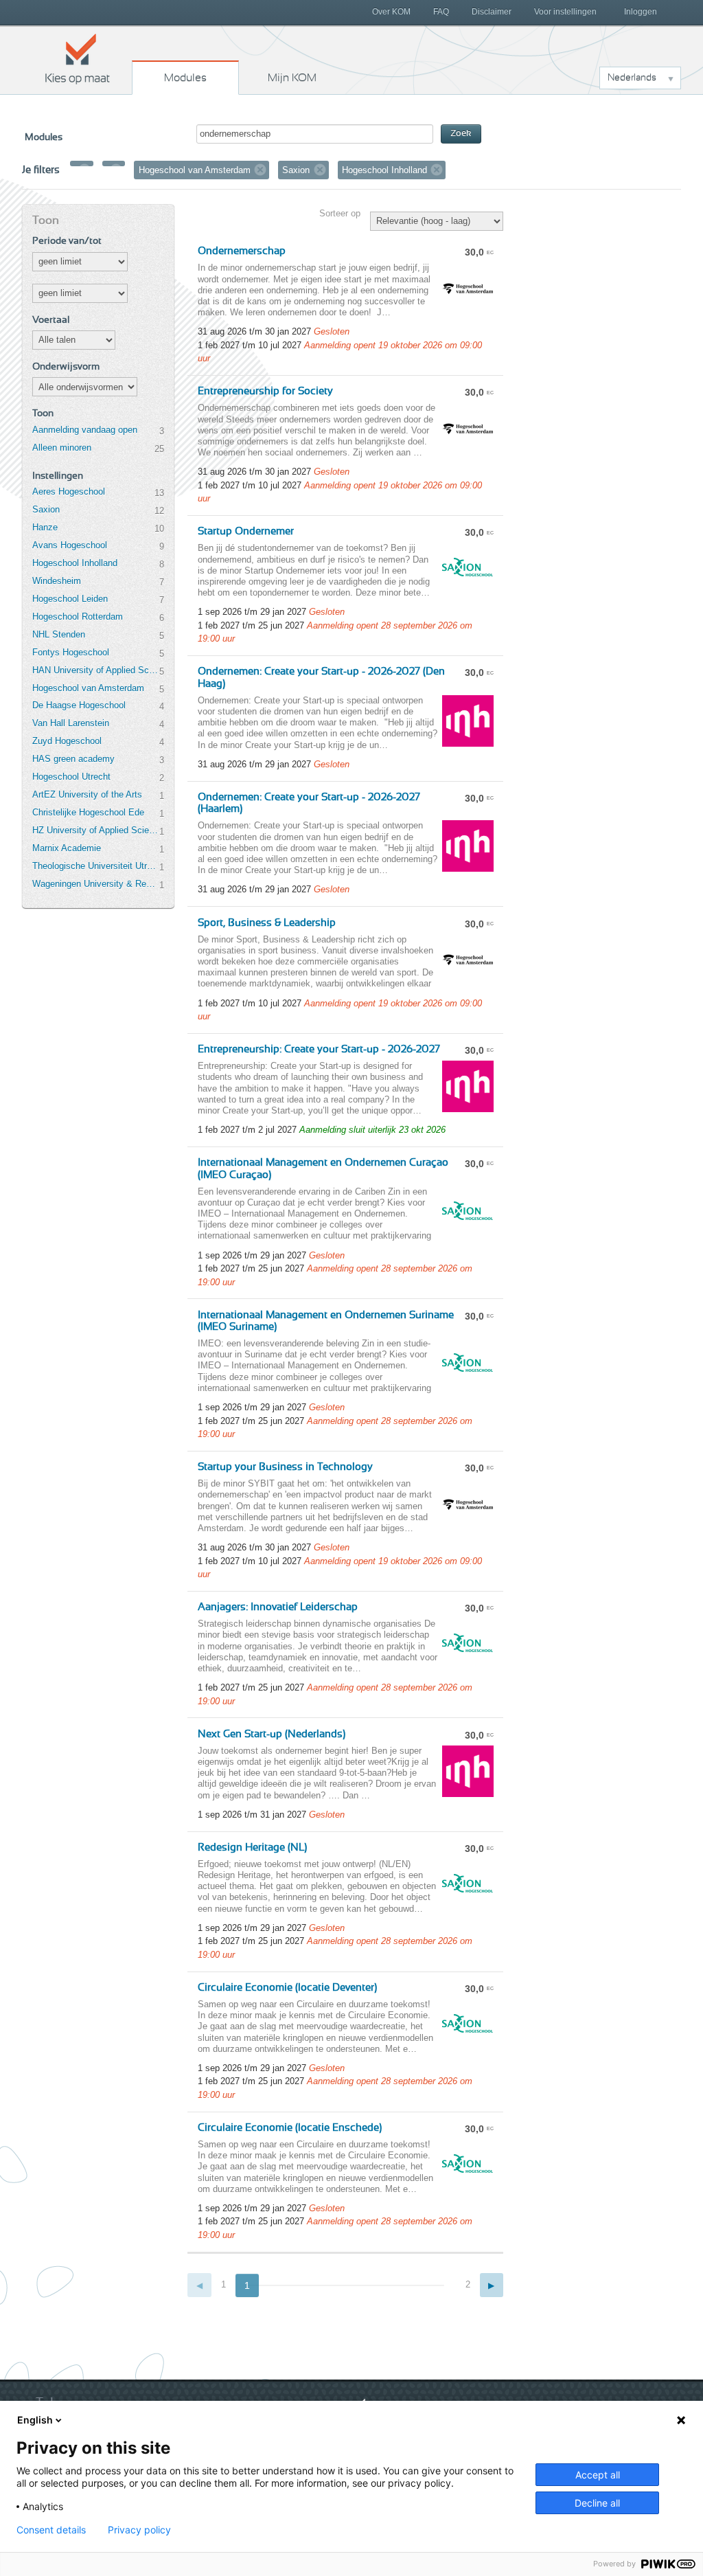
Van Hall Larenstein (71, 723)
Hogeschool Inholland (75, 563)
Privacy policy (139, 2530)
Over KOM (391, 12)
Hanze (45, 527)
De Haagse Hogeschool (79, 705)
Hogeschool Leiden (70, 599)
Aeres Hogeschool (69, 492)
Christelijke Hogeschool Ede (88, 812)
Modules (185, 78)
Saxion (46, 509)
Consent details (51, 2530)
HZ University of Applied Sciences (95, 830)
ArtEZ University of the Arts (87, 794)
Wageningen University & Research (95, 884)
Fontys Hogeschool (71, 652)
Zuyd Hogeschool (67, 741)
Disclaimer (492, 12)
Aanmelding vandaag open (85, 430)
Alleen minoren (62, 448)
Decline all (597, 2503)
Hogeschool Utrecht (71, 777)
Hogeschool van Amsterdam (88, 688)
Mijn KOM (292, 78)
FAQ (441, 12)
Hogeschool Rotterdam (78, 617)
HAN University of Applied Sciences (95, 670)
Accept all (598, 2475)
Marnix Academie (67, 848)
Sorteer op (340, 213)
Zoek (461, 134)
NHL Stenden (59, 634)
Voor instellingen (565, 12)
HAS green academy (73, 759)
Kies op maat (78, 58)
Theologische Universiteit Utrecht (95, 866)
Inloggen (641, 12)
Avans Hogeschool (70, 545)
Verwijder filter (84, 170)
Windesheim (57, 581)
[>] (492, 2285)
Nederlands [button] (632, 78)
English (35, 2420)
